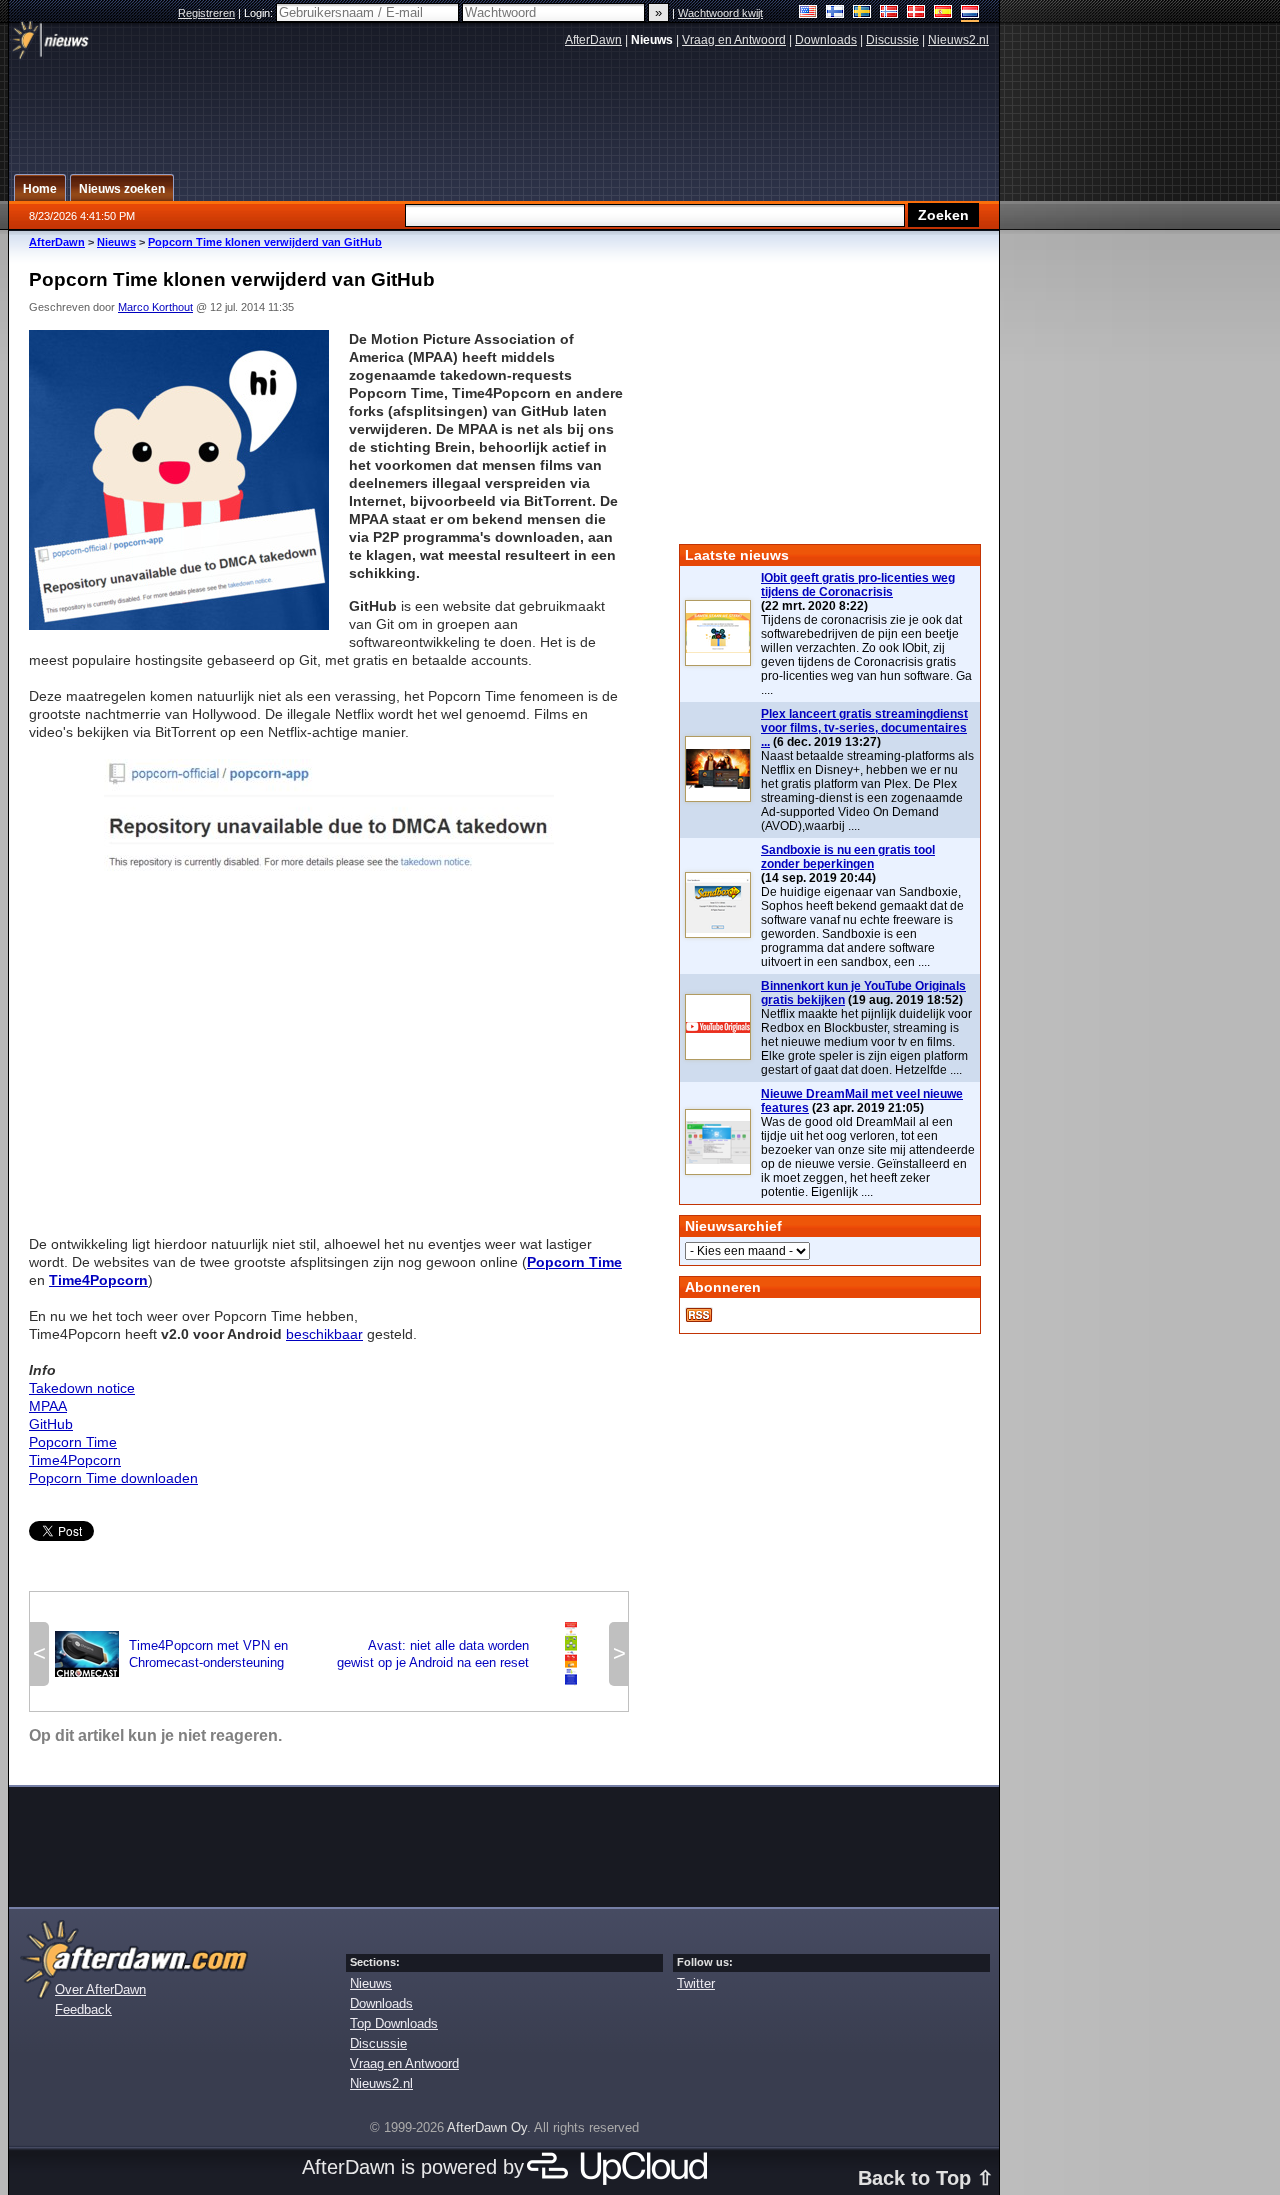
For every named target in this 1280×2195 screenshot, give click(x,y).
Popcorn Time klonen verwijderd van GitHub (265, 242)
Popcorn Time (73, 1442)
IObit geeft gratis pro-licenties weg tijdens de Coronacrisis (858, 585)
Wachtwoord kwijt (720, 13)
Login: (260, 13)
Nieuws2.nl (958, 40)
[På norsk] (889, 13)
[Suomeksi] (835, 13)
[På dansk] (916, 13)
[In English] (808, 13)
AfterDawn (593, 40)
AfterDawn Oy (487, 2127)
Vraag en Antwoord (734, 40)
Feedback (83, 2009)
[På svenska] (862, 13)
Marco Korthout (155, 307)
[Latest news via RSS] (699, 1315)
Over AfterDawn (100, 1989)
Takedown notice (82, 1388)
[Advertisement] (329, 1059)
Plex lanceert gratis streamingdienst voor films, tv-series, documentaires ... (864, 728)
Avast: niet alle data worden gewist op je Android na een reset (470, 1654)
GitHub (51, 1424)
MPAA (48, 1406)
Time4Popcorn (75, 1460)
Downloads (826, 40)
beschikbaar (324, 1334)
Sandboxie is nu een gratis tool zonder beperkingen (848, 857)
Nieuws (116, 242)
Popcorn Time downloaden (113, 1478)
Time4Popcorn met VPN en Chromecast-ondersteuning (171, 1654)
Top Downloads (394, 2023)
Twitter (696, 1983)
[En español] (943, 13)
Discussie (892, 40)
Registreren (206, 13)
